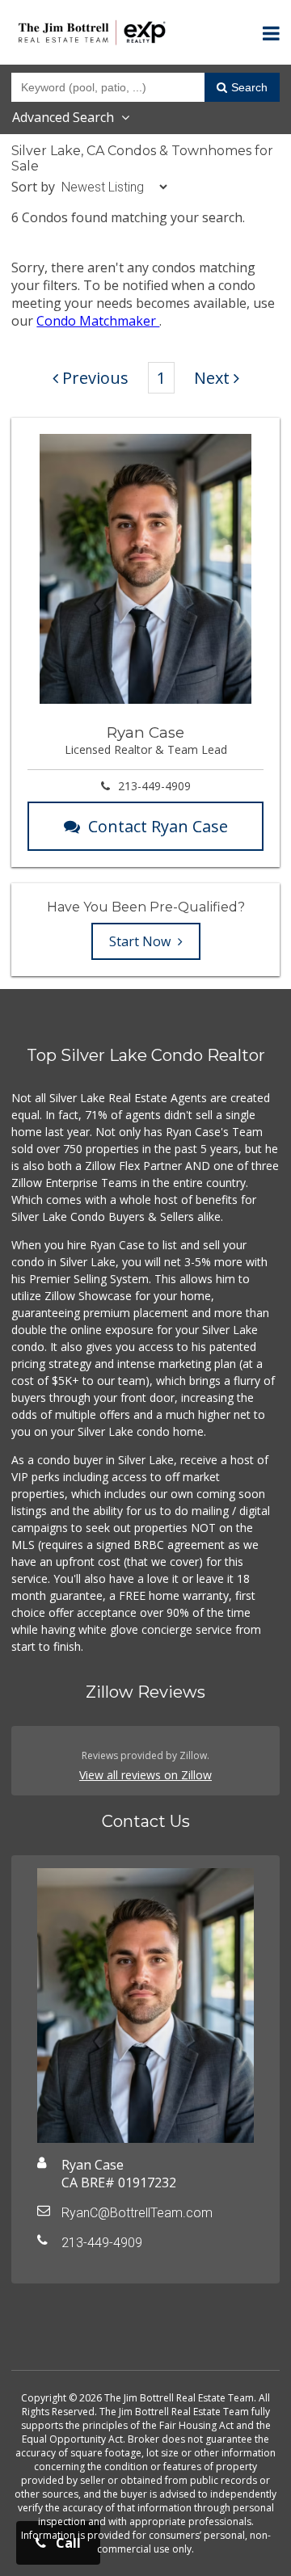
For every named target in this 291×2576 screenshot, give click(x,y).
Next (212, 378)
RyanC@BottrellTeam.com (137, 2213)
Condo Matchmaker (98, 321)
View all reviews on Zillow (145, 1775)
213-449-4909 (154, 786)
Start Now (141, 941)
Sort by (33, 187)
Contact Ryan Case (158, 826)
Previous (95, 378)
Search (249, 87)
